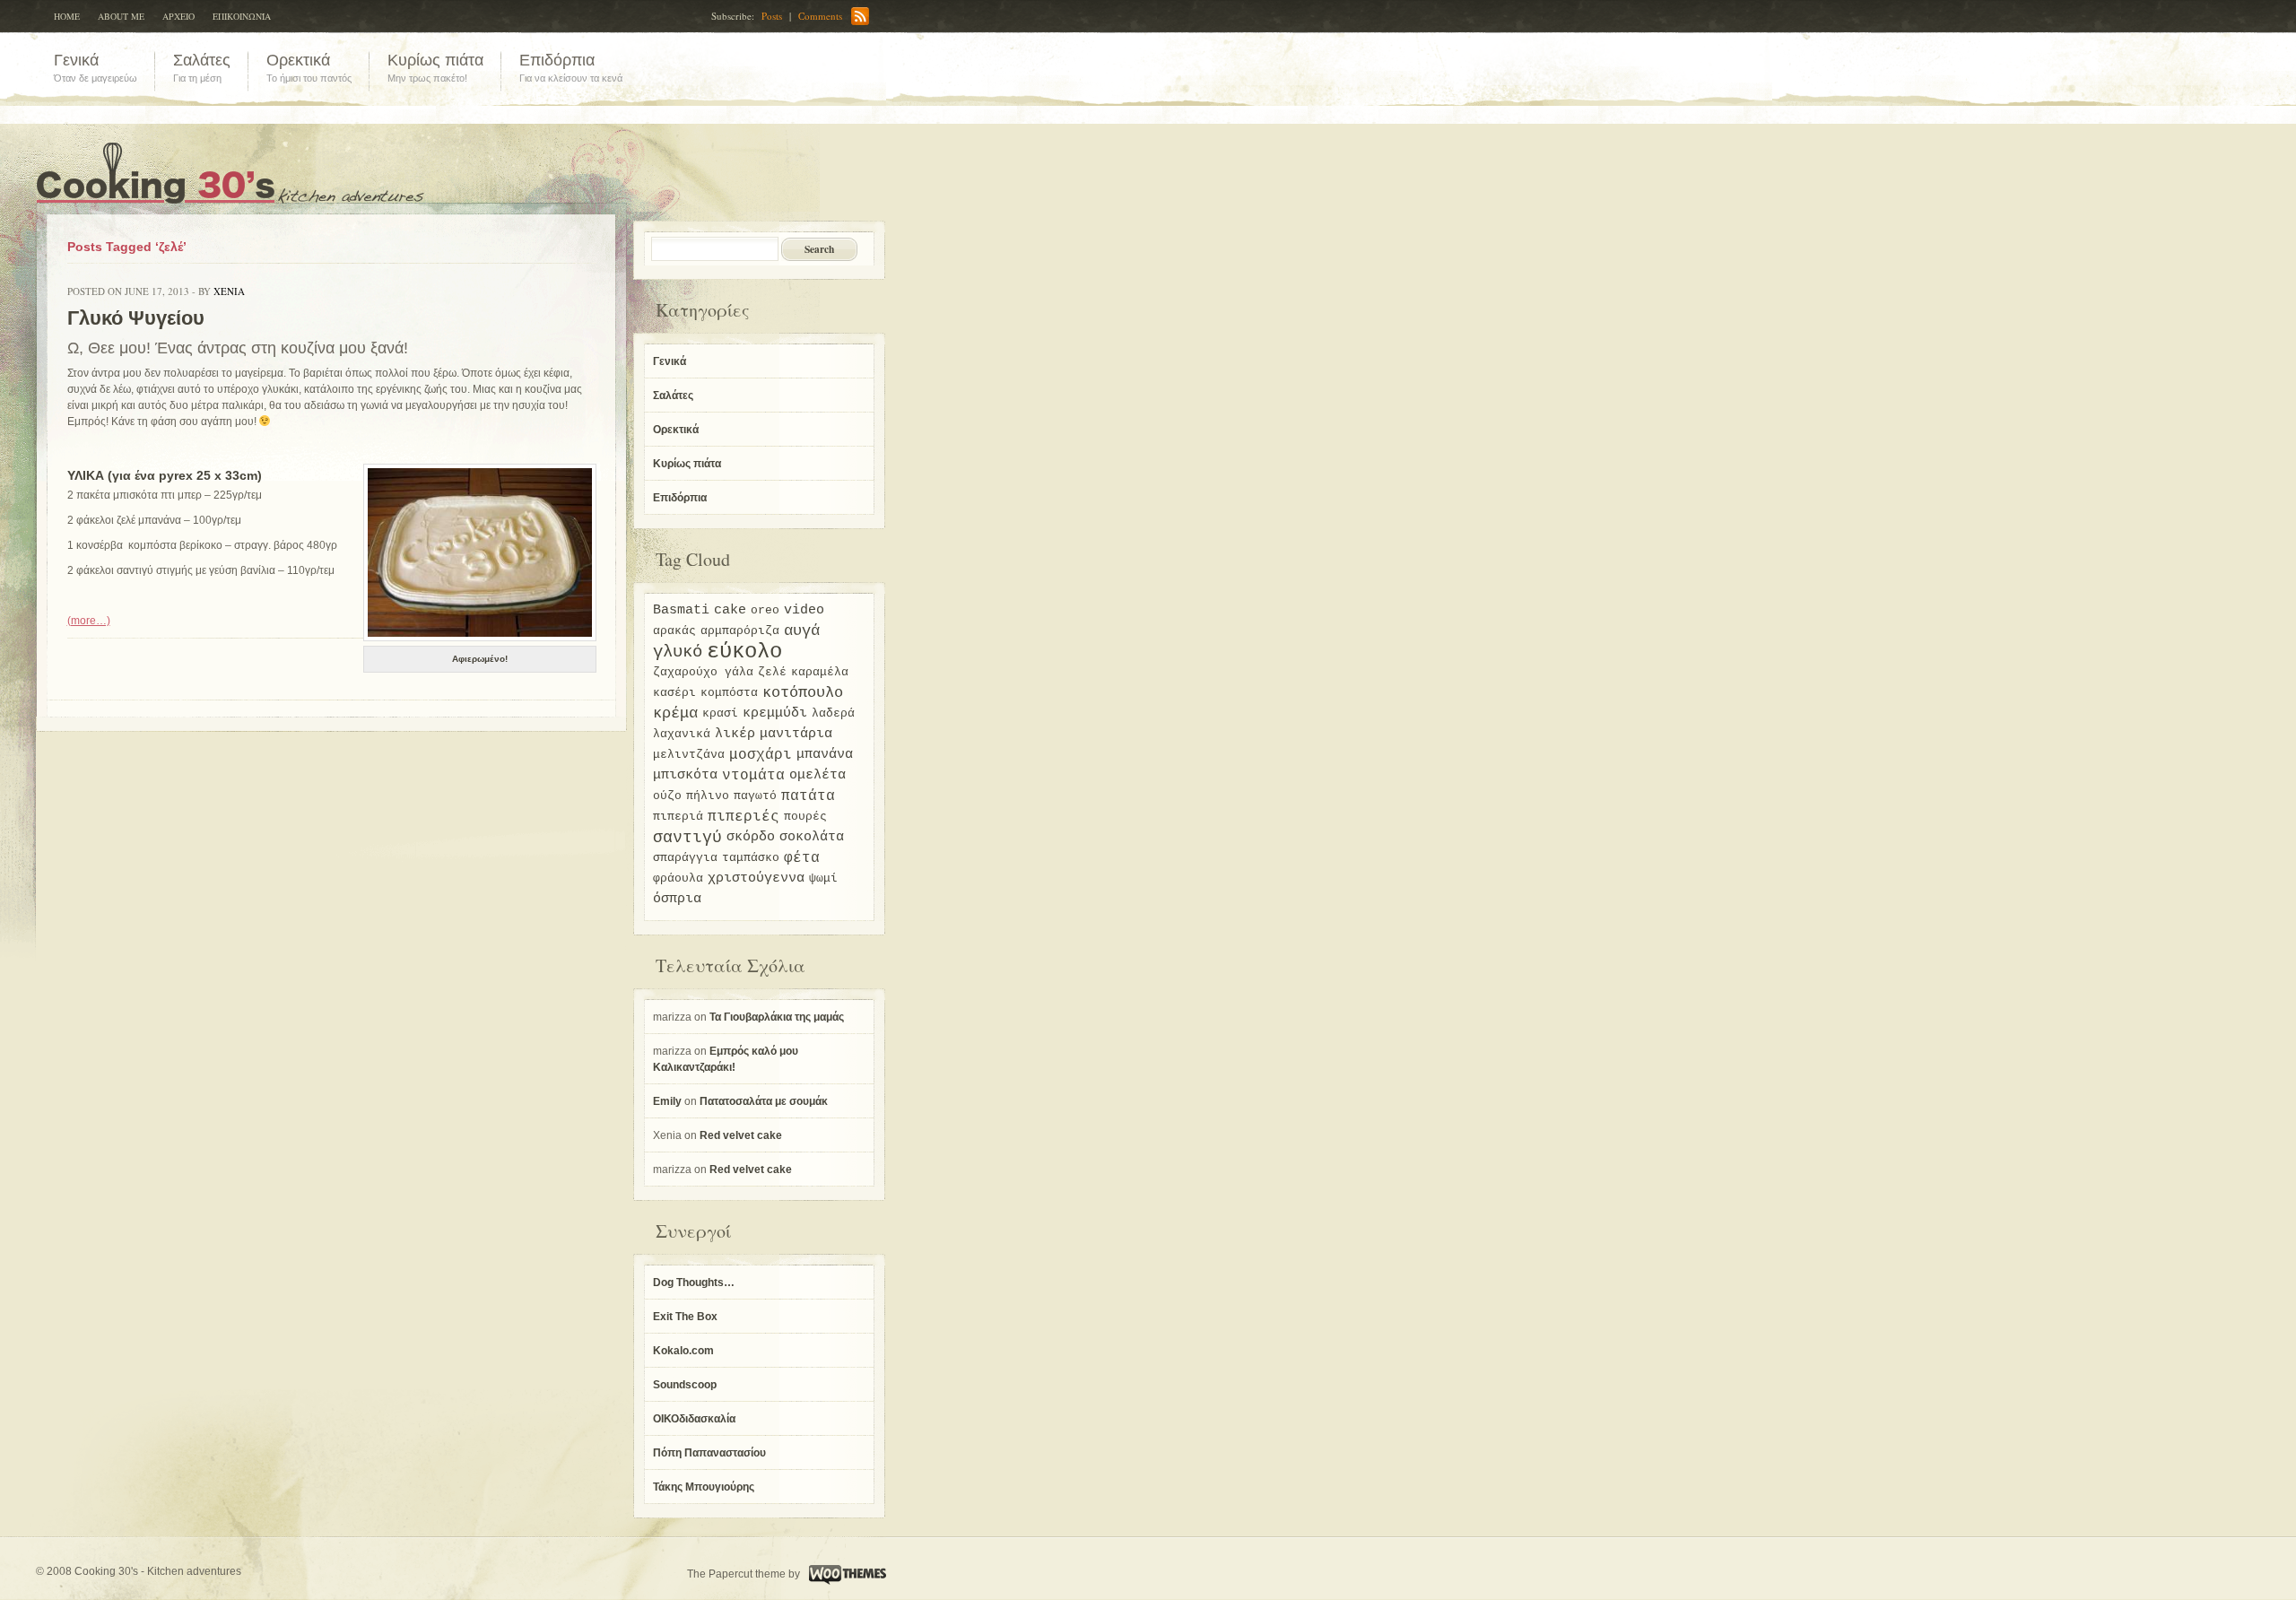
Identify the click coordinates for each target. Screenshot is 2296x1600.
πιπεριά (678, 817)
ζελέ (772, 672)
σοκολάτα (812, 837)
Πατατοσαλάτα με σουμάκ (764, 1101)
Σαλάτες (673, 396)
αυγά (802, 631)
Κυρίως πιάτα (687, 464)
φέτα (802, 858)
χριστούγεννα (756, 878)
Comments (820, 16)
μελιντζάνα (689, 755)
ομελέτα (818, 775)
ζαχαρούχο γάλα (703, 672)
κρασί (720, 713)
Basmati (681, 610)
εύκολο (744, 652)
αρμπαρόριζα (740, 631)
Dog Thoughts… (694, 1283)
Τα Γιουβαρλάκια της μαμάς (777, 1017)
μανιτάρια (796, 734)
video (804, 610)
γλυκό (678, 652)
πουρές (805, 817)
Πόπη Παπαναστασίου (709, 1453)
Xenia (229, 291)
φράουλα (678, 878)
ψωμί (823, 878)
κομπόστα (729, 693)
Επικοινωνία (242, 16)
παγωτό (755, 796)
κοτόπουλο (803, 693)
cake (730, 610)
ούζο (667, 796)
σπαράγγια (685, 858)
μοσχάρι (761, 755)
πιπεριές (744, 817)
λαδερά (833, 713)
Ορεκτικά (676, 430)
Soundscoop (685, 1385)
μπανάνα (825, 755)
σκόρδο (751, 837)
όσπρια (677, 899)
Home (67, 16)
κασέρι (674, 693)
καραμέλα (820, 672)
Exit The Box (685, 1317)
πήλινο (708, 796)
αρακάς (674, 631)
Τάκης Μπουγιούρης (704, 1487)
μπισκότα (685, 775)
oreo (765, 610)
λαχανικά (682, 734)
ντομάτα (753, 776)
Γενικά (670, 361)
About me (121, 16)
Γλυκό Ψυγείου (136, 318)
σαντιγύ (687, 838)
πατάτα (808, 796)
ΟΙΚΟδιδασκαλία (694, 1419)
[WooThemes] (845, 1574)
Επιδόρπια (680, 498)
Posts (772, 16)
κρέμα (675, 714)
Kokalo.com (683, 1351)
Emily (667, 1101)
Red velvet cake (741, 1135)
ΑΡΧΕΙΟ (178, 16)
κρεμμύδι (775, 713)
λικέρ (735, 734)
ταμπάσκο (751, 858)
